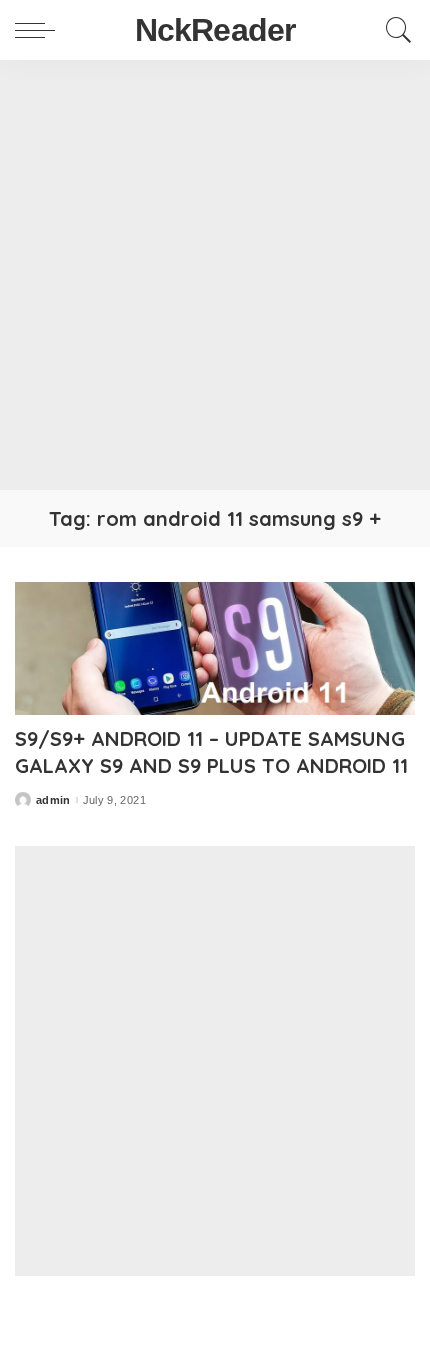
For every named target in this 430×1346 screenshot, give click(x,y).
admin (53, 800)
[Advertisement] (215, 275)
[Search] (394, 30)
